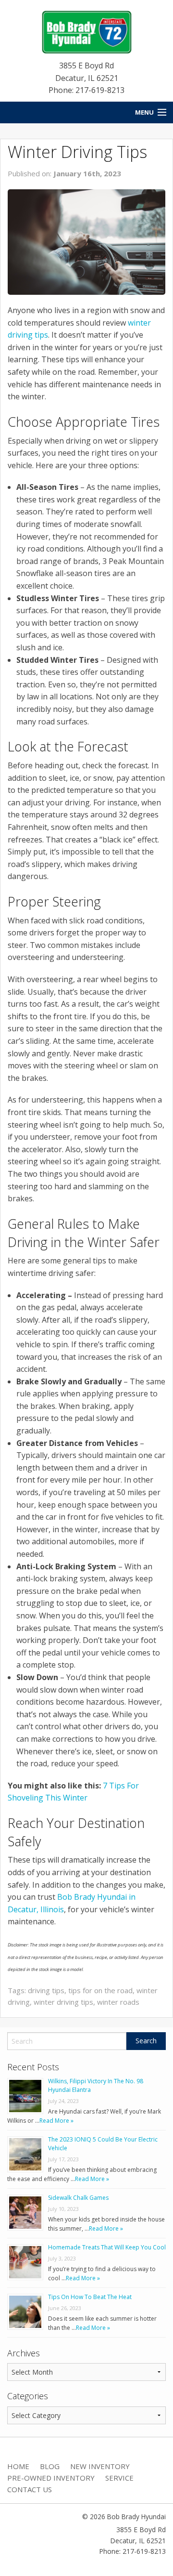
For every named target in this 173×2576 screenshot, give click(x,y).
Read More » (56, 2121)
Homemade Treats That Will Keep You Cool (107, 2247)
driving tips (46, 1990)
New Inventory (100, 2466)
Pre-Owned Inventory (51, 2478)
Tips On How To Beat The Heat (90, 2297)
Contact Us (30, 2489)
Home (18, 2466)
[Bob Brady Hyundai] (86, 31)
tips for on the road (100, 1990)
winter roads (118, 2002)
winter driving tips (63, 2002)
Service (119, 2478)
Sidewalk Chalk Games (78, 2198)
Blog (50, 2466)
